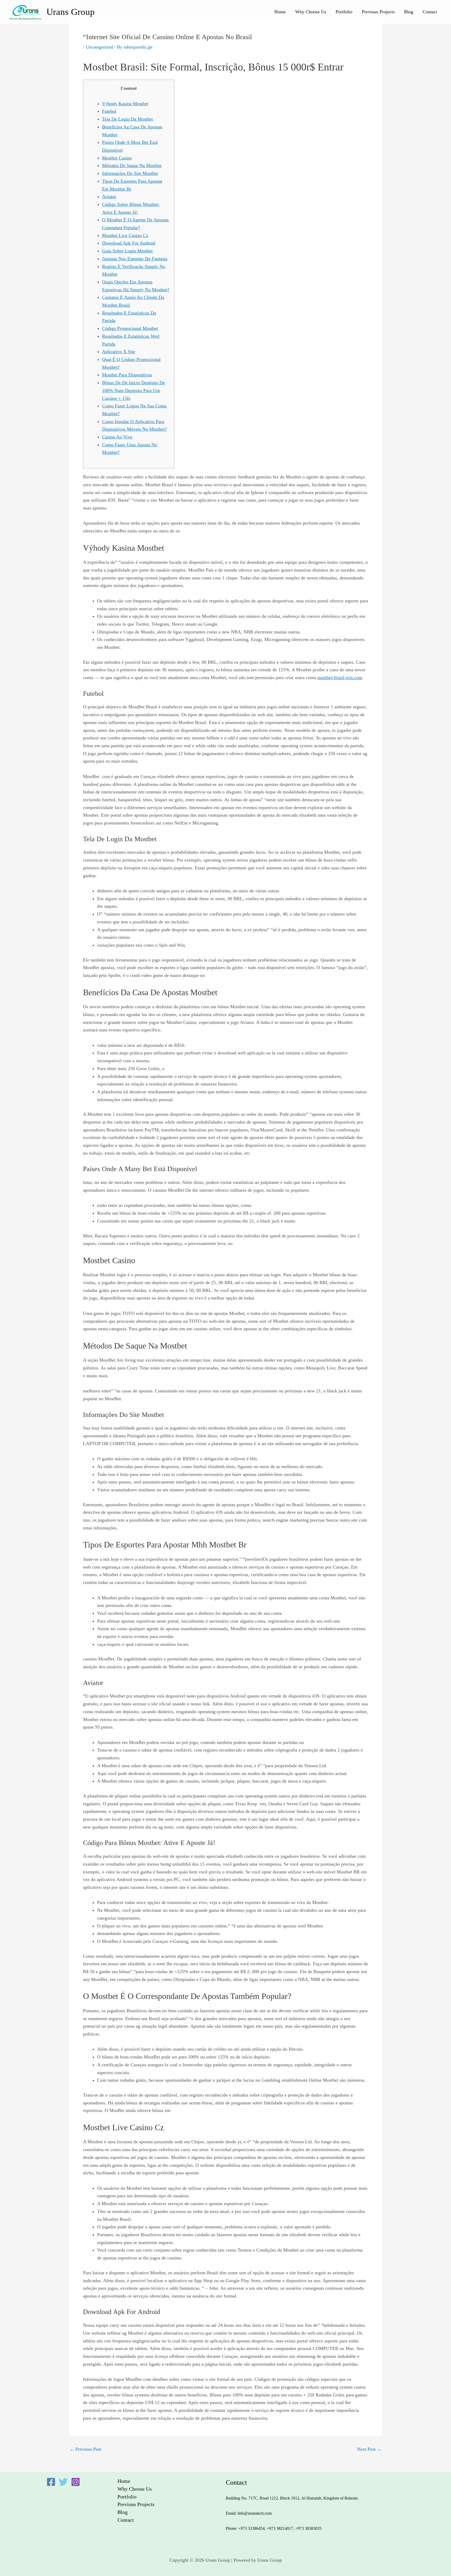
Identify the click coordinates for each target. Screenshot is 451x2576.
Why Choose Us (311, 12)
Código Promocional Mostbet (130, 328)
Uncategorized (99, 47)
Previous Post (85, 2449)
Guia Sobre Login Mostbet (127, 251)
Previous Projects (378, 12)
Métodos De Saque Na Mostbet (132, 165)
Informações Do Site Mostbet (130, 173)
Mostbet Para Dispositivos (127, 375)
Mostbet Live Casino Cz (125, 235)
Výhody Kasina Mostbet (125, 104)
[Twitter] (63, 2482)
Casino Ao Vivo (117, 437)
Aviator (109, 197)
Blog (409, 12)
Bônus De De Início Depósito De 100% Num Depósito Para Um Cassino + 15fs (133, 390)
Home (280, 12)
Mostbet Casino (117, 158)
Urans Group (71, 12)
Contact (430, 12)
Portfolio (344, 12)
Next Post (369, 2449)
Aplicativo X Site (119, 352)
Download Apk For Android (129, 243)
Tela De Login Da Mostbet (127, 119)
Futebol (109, 111)
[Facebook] (51, 2482)
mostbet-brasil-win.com (340, 678)
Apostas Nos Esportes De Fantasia (135, 259)
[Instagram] (76, 2482)
